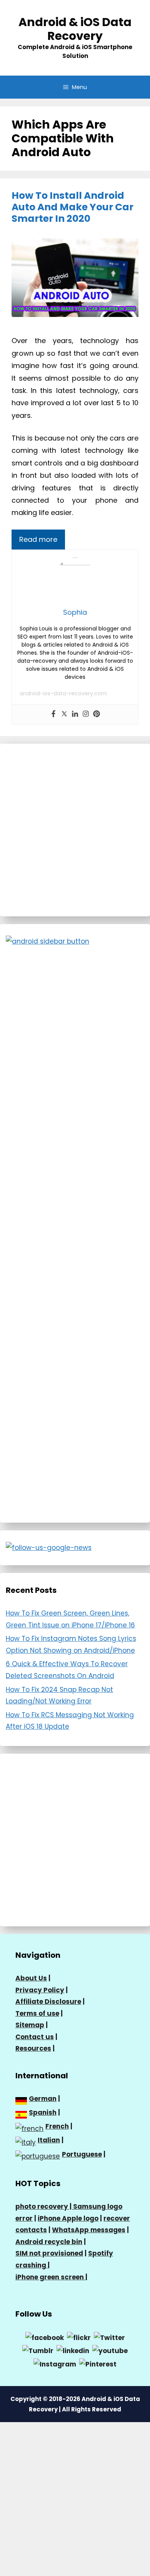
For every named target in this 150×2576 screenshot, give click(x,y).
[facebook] (45, 2337)
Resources (33, 2048)
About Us (31, 1978)
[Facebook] (53, 714)
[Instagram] (86, 714)
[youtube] (110, 2350)
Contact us (35, 2037)
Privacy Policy (40, 1990)
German (43, 2099)
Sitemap (30, 2025)
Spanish (43, 2112)
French (57, 2126)
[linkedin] (73, 2350)
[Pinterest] (97, 714)
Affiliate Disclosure (48, 2002)
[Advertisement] (75, 830)
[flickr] (79, 2337)
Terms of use (37, 2013)
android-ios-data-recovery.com (63, 693)
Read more (38, 539)
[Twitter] (64, 714)
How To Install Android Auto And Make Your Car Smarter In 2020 (72, 207)
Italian (49, 2140)
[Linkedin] (75, 714)
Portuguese (82, 2154)
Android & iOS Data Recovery (75, 29)
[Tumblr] (38, 2350)
